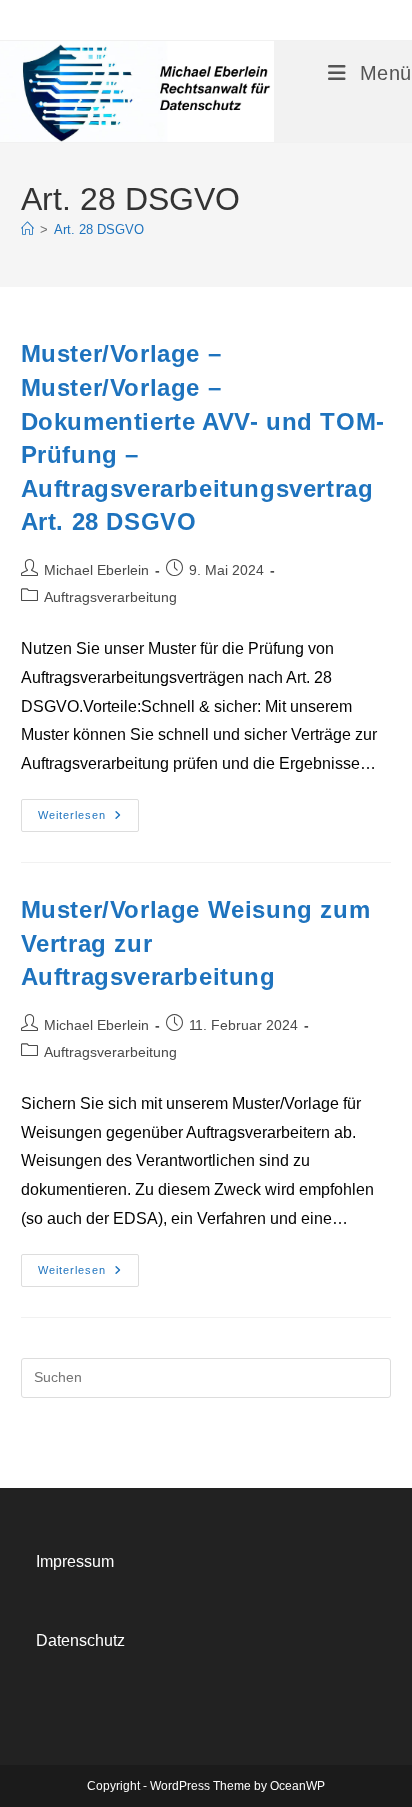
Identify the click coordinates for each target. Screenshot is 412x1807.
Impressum (75, 1561)
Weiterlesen (88, 820)
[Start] (27, 229)
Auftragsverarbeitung (110, 597)
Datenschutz (80, 1640)
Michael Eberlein (96, 570)
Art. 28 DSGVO (99, 229)
